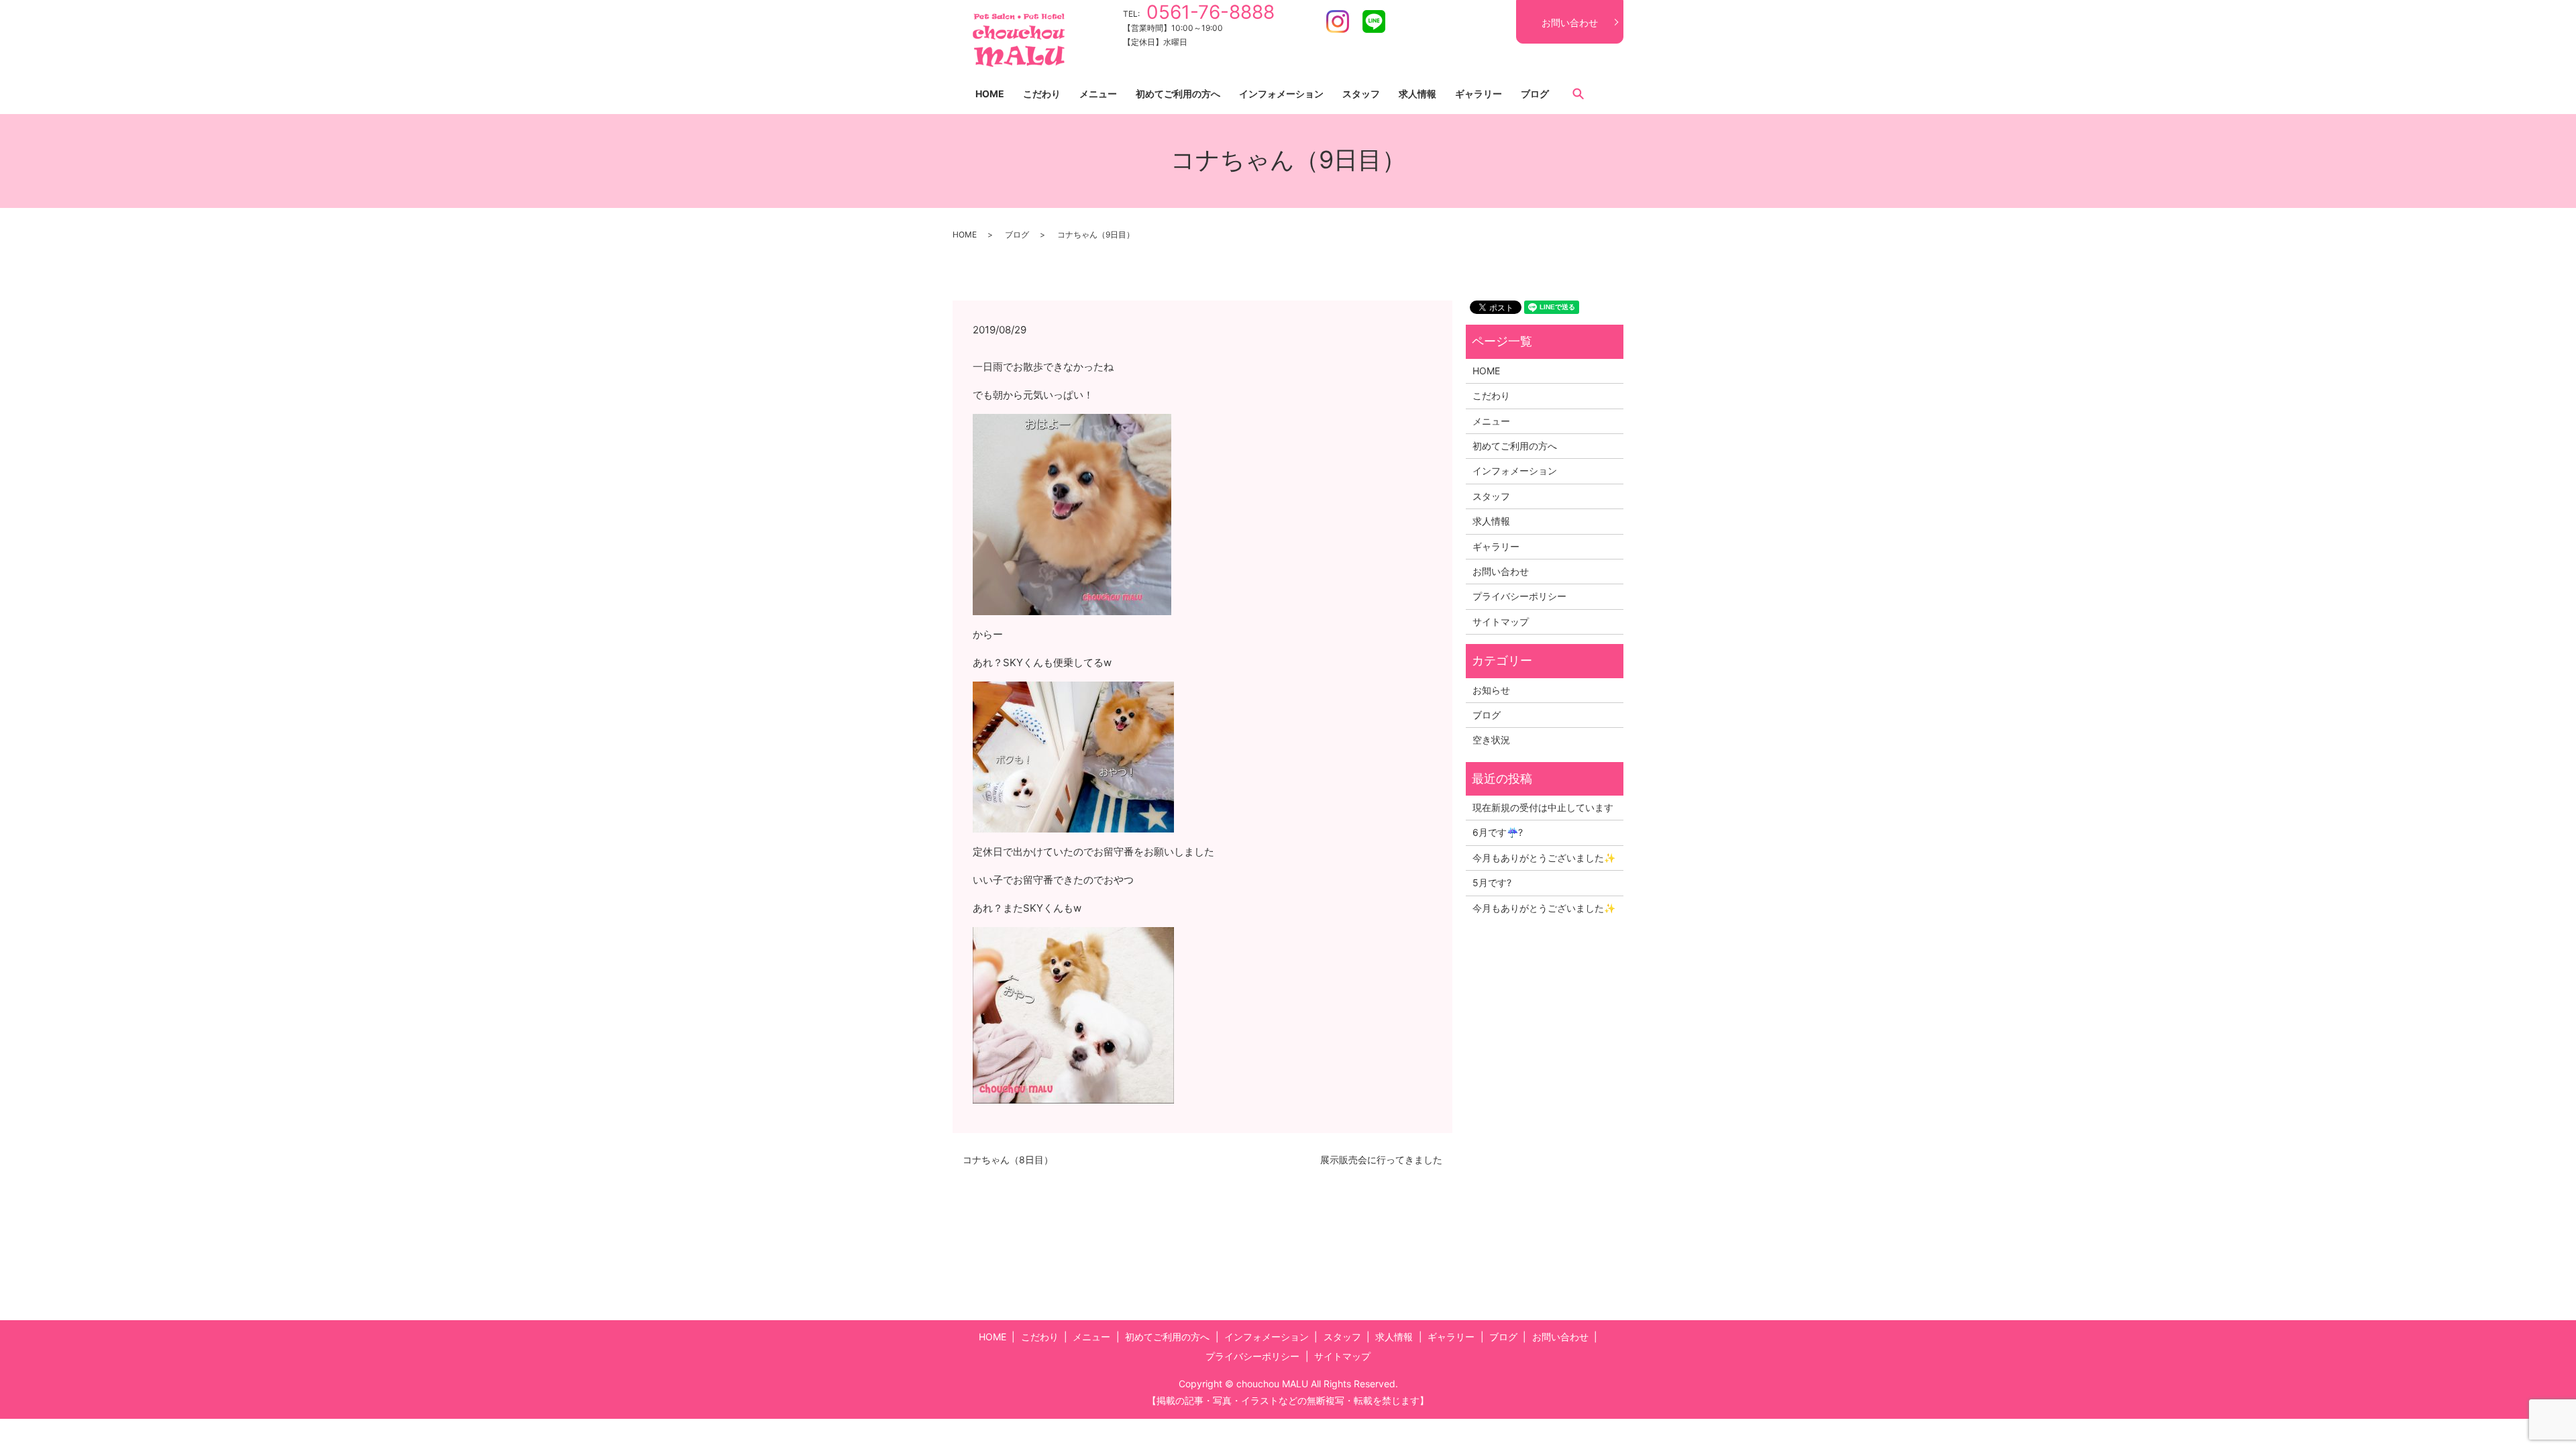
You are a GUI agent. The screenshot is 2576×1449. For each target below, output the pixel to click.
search (1578, 93)
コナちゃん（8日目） (1008, 1160)
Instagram (1338, 21)
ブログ (1535, 94)
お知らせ (1491, 690)
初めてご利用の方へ (1178, 94)
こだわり (1042, 94)
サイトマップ (1501, 622)
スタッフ (1361, 94)
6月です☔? (1498, 832)
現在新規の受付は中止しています (1543, 807)
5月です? (1492, 882)
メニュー (1098, 94)
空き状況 (1491, 740)
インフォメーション (1281, 94)
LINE (1374, 21)
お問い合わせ (1570, 22)
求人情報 (1417, 94)
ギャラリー (1479, 94)
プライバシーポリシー (1519, 596)
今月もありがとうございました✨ (1544, 858)
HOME (990, 94)
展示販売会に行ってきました (1381, 1160)
